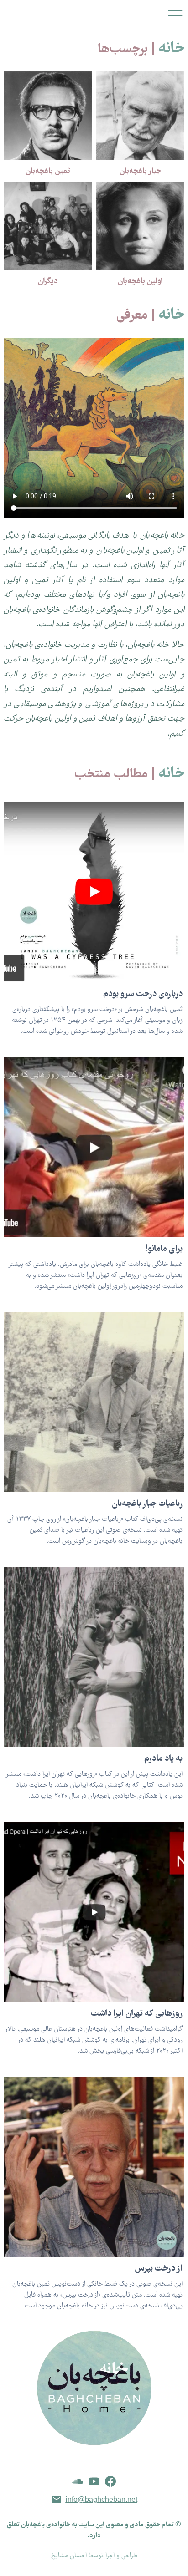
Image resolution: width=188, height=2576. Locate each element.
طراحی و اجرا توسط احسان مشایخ (94, 2556)
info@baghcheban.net (102, 2499)
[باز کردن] (175, 13)
